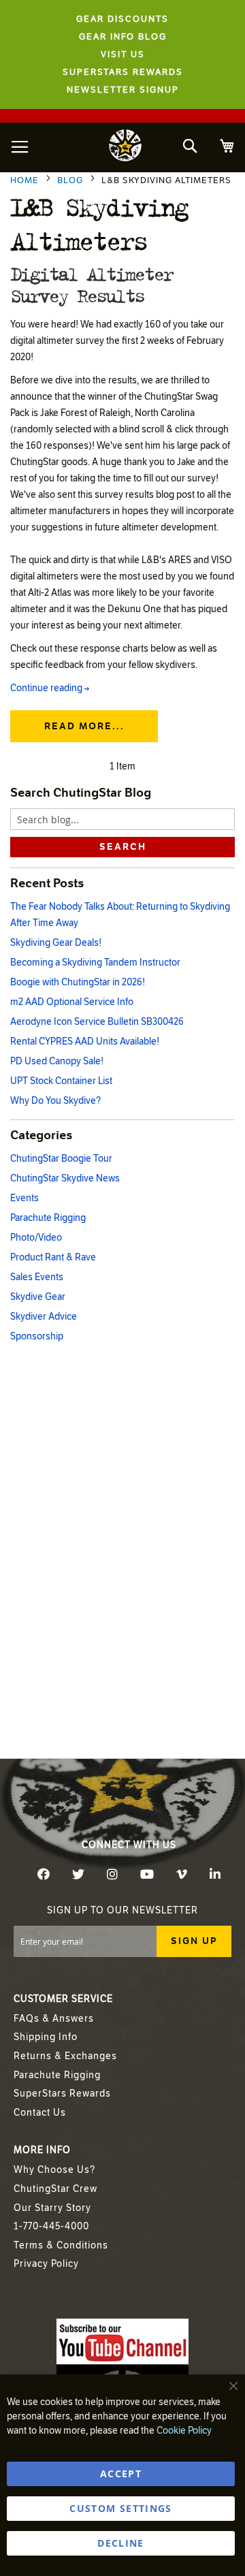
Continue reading (50, 688)
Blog (71, 180)
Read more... (84, 726)
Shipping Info (46, 2037)
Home (26, 180)
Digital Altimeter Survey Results (91, 284)
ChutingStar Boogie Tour (61, 1159)
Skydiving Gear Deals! (56, 943)
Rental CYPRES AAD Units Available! (85, 1041)
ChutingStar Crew (55, 2189)
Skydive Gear (38, 1297)
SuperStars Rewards (62, 2094)
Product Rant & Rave (53, 1257)
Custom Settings (120, 2508)
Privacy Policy (46, 2264)
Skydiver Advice (44, 1317)
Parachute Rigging (48, 1218)
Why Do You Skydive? (55, 1101)
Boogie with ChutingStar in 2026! (78, 982)
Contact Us (40, 2113)
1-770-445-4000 (51, 2226)
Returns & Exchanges (65, 2056)
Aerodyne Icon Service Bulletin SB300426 (97, 1022)
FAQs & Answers (54, 2019)
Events (24, 1198)
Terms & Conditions (61, 2245)
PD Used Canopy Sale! (57, 1061)
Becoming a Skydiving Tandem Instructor (95, 963)
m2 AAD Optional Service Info (72, 1002)
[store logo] (125, 147)
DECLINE (120, 2543)
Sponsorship (37, 1336)
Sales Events (37, 1277)
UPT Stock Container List (61, 1081)
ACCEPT (121, 2474)
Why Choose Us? (54, 2170)
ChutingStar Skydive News (65, 1178)
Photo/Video (36, 1238)
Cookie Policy (184, 2431)
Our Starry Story (52, 2208)
